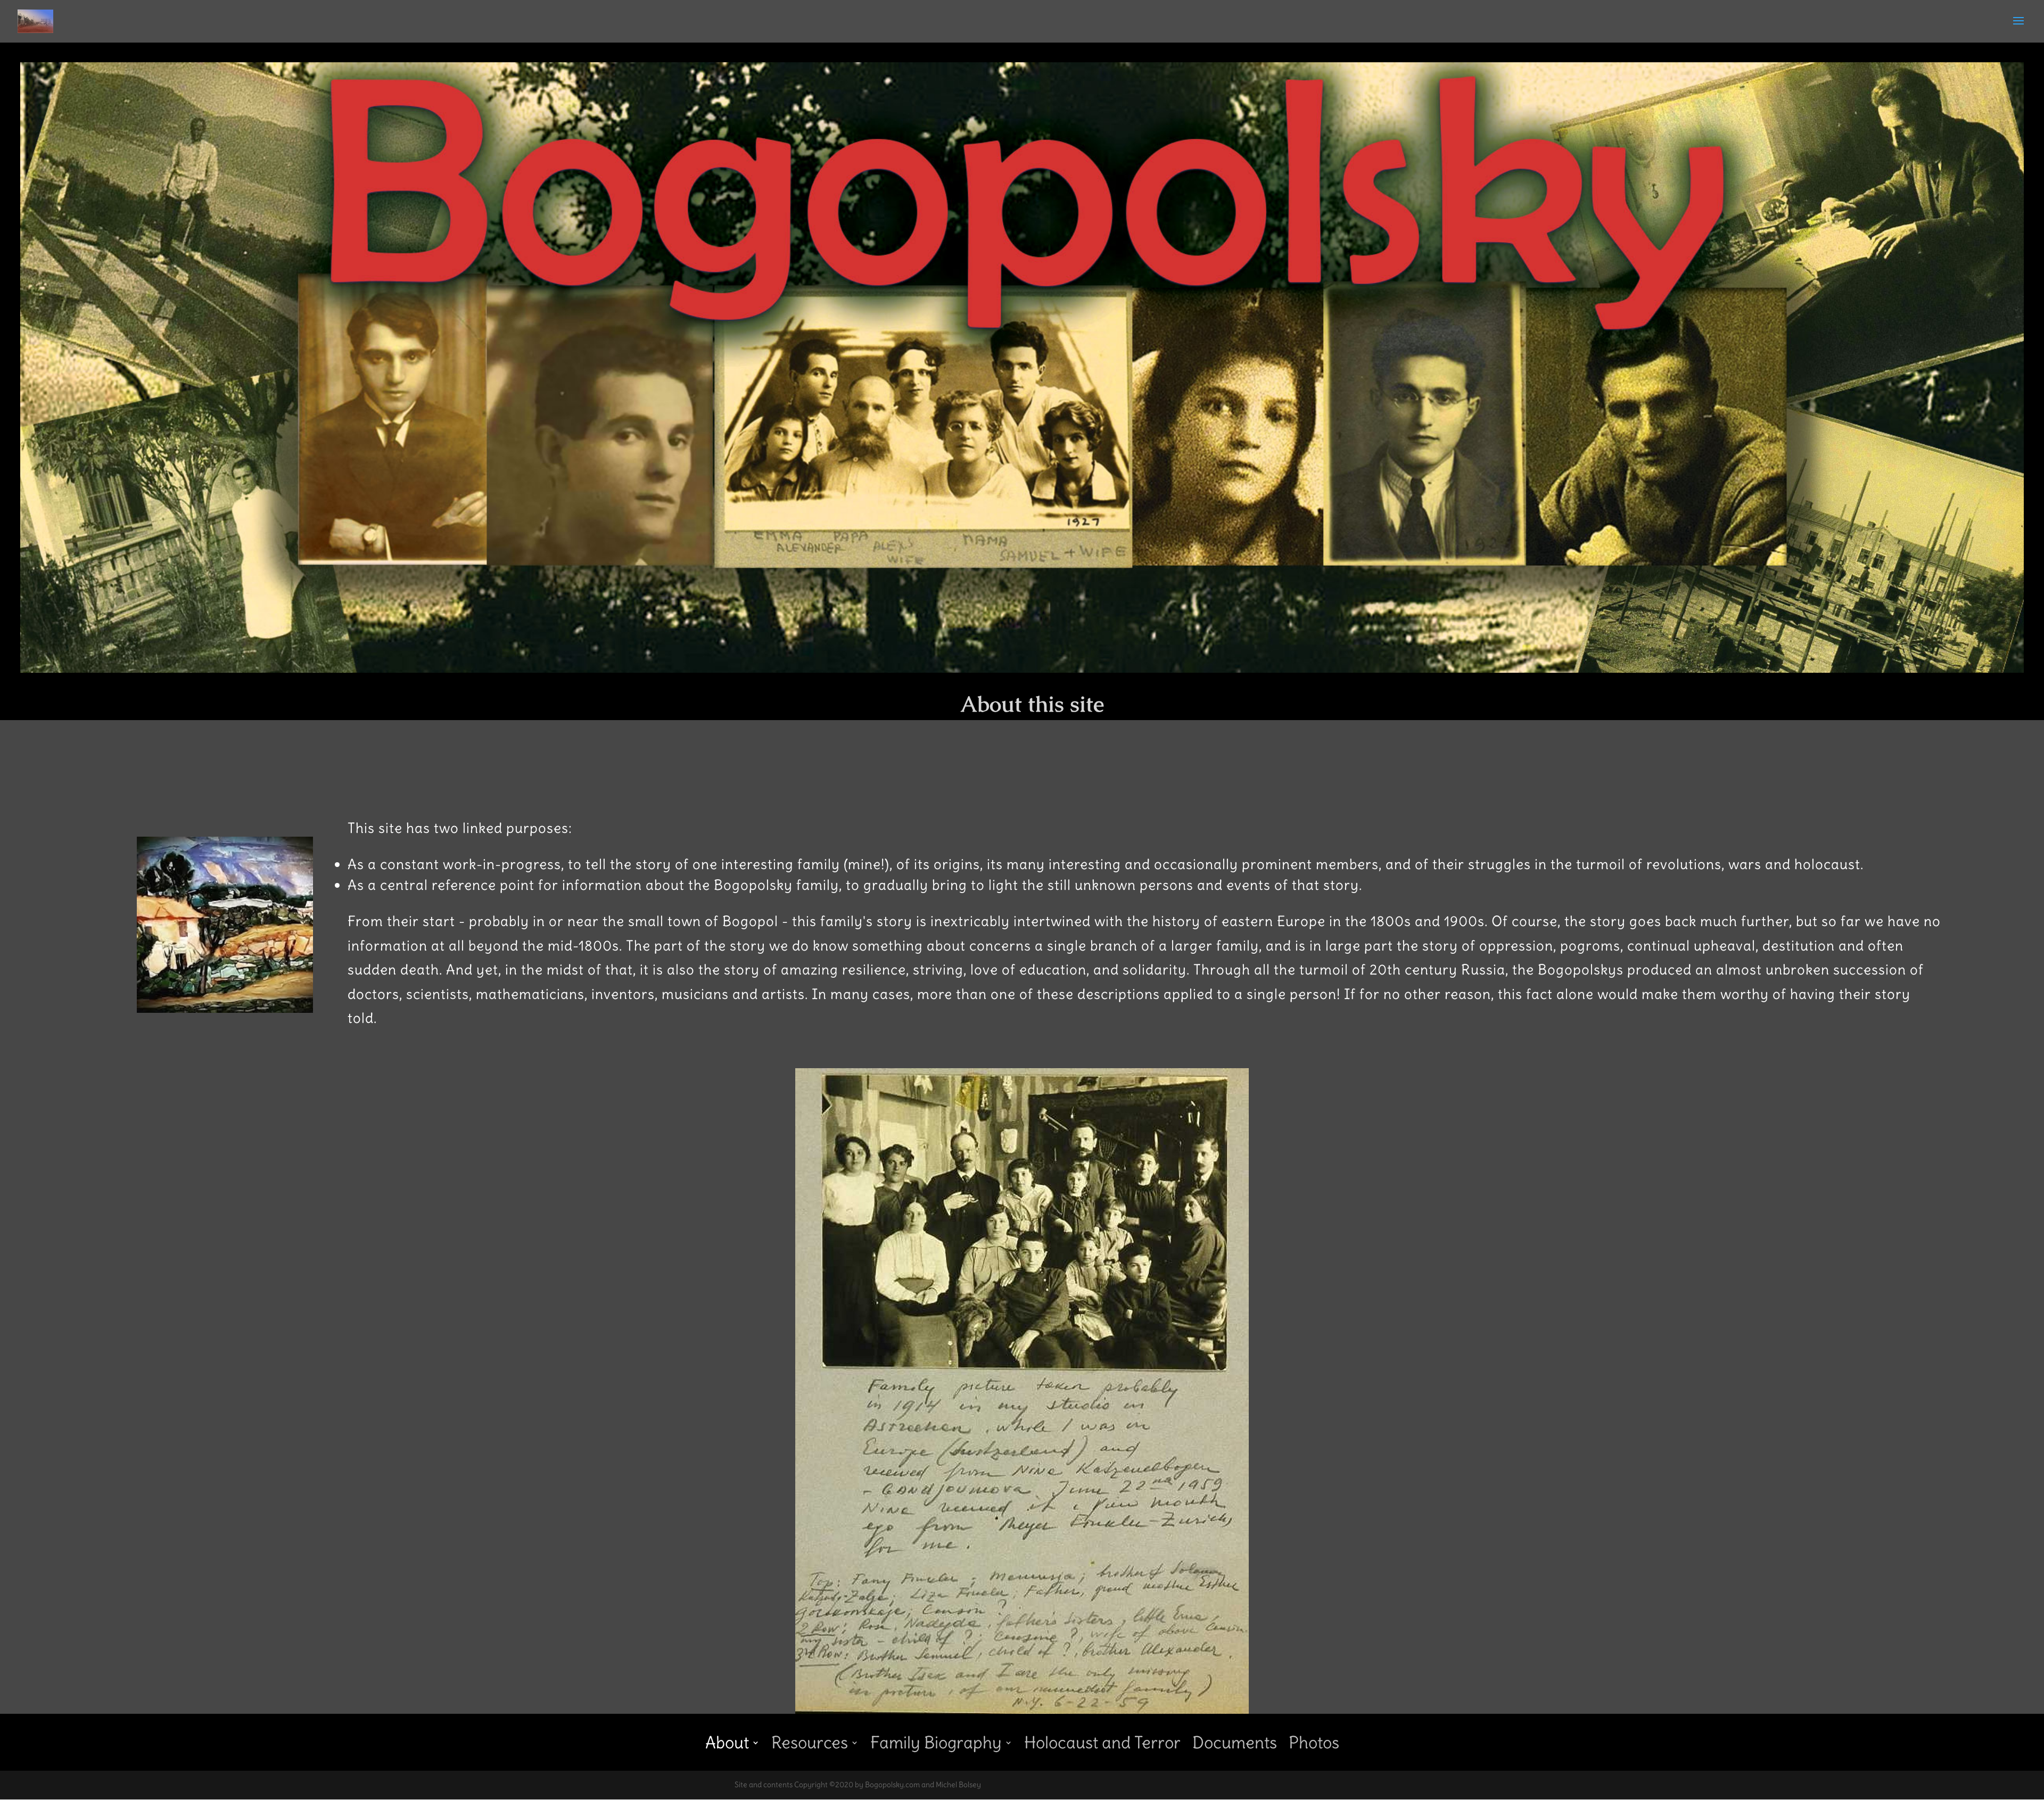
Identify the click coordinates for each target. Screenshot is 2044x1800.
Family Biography (936, 1740)
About (727, 1740)
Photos (1314, 1740)
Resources (810, 1740)
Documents (1235, 1740)
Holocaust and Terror (1102, 1740)
